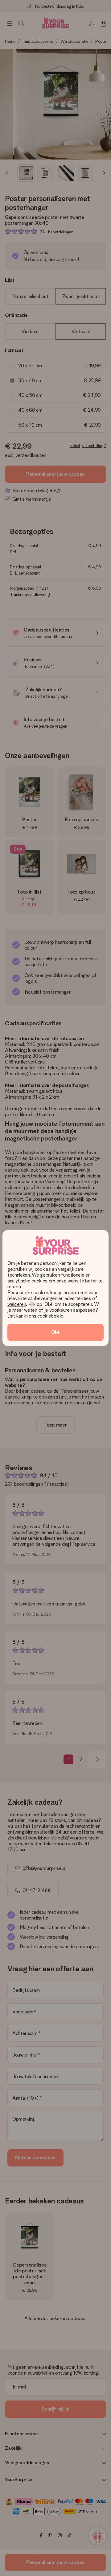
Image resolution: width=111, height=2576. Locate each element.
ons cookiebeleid (46, 1316)
